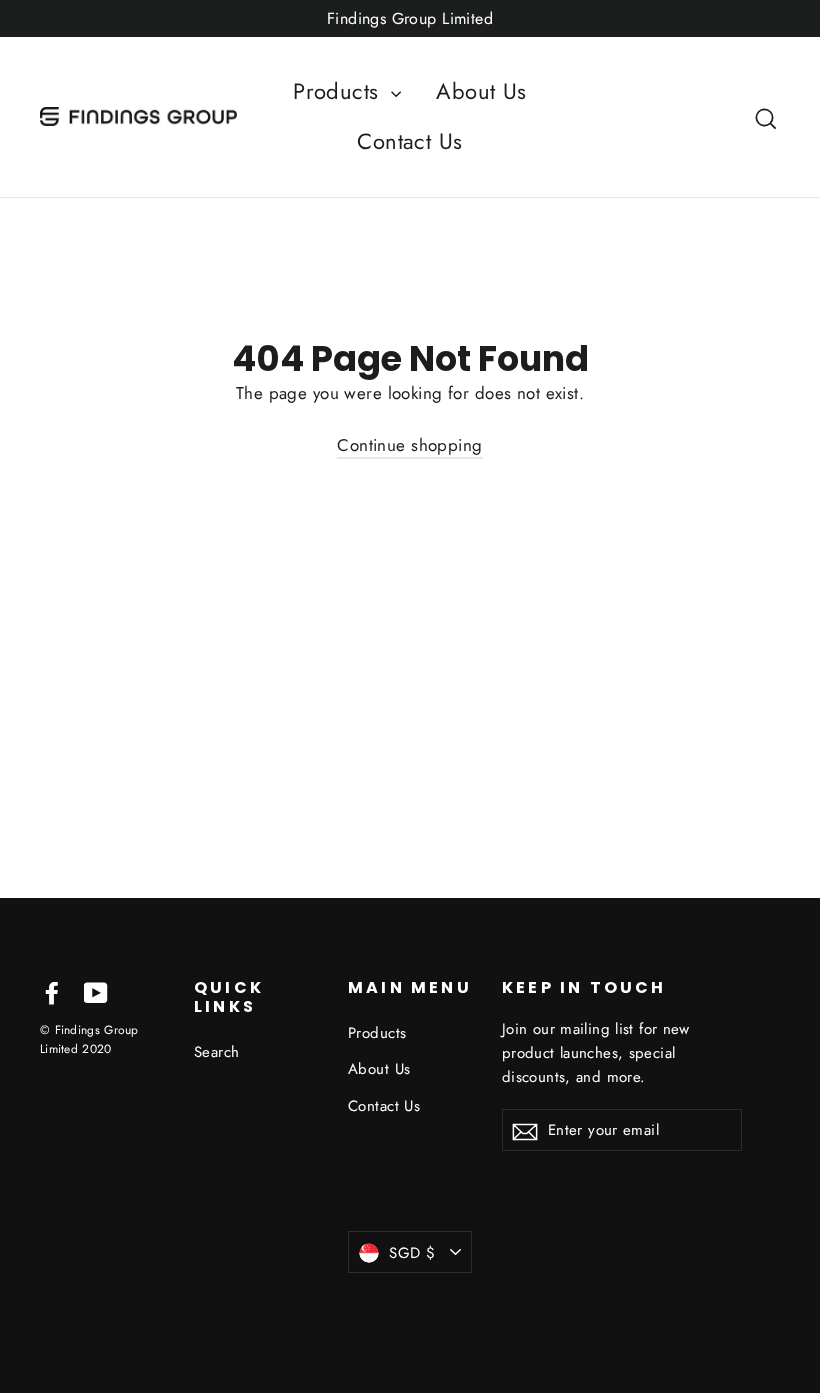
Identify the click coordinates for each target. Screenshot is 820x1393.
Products (339, 91)
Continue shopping (409, 445)
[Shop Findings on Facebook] (52, 991)
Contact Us (409, 141)
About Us (481, 91)
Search (217, 1052)
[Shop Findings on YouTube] (96, 991)
